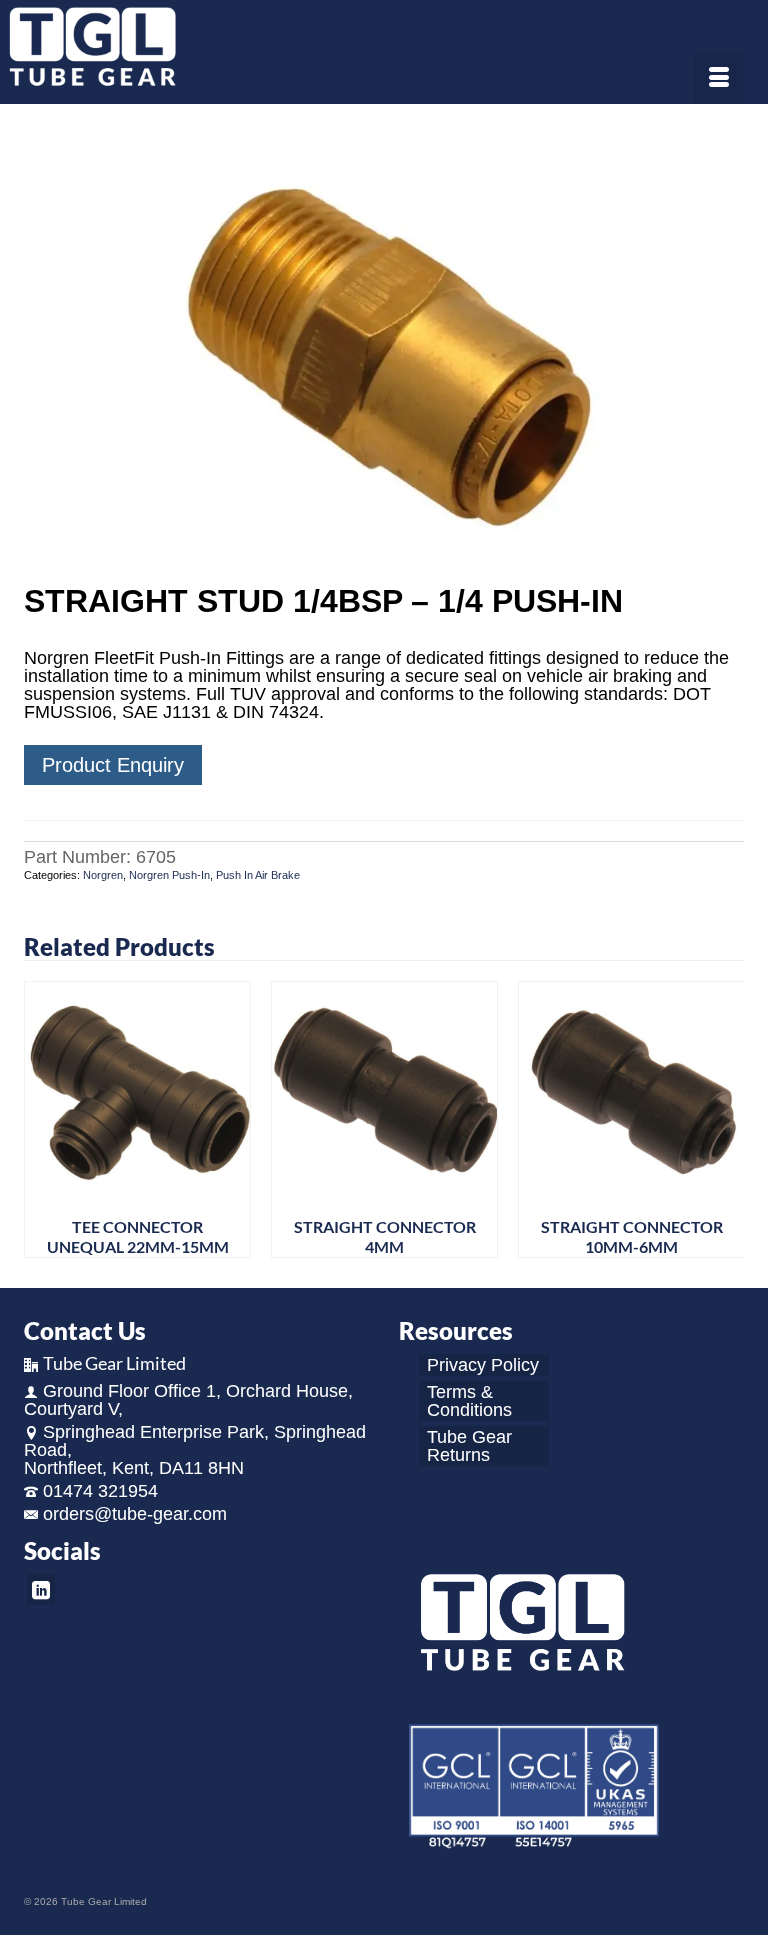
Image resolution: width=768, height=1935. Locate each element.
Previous (41, 1119)
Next (726, 1119)
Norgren (103, 875)
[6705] (384, 346)
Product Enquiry (113, 765)
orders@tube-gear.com (135, 1514)
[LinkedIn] (41, 1589)
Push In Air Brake (258, 875)
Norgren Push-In (169, 875)
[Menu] (719, 79)
